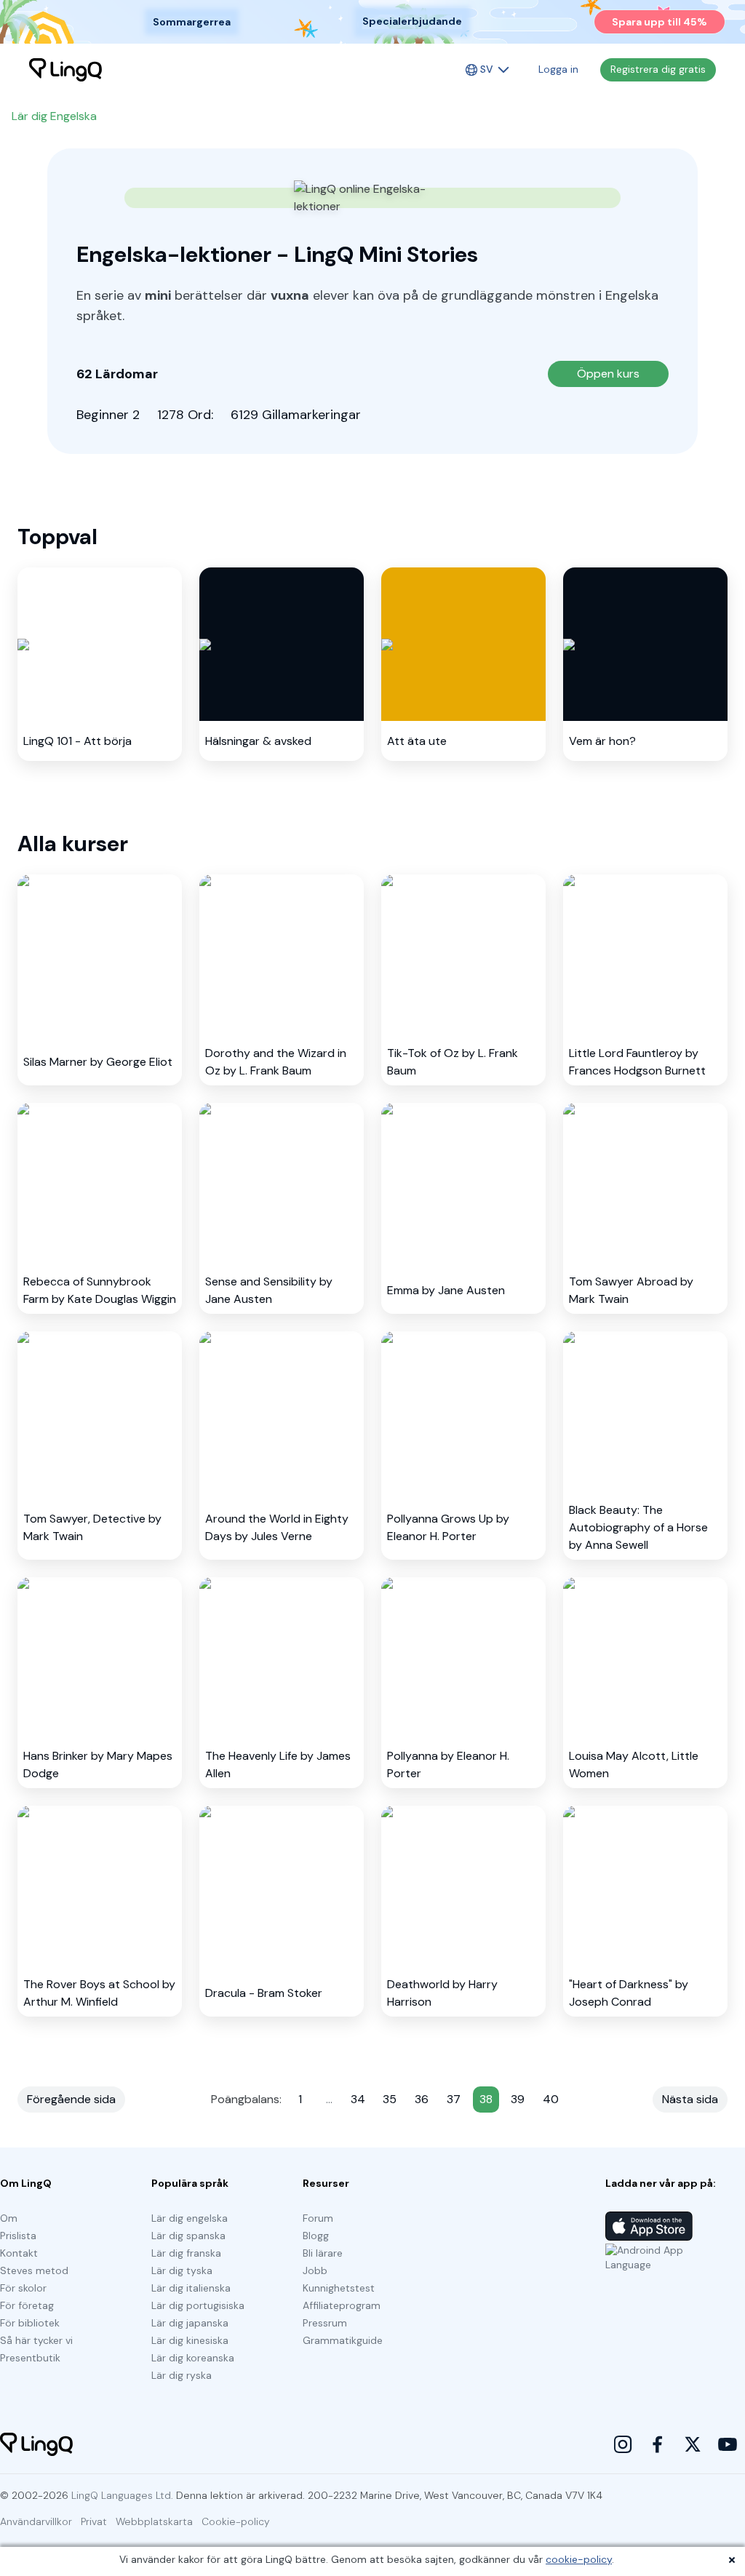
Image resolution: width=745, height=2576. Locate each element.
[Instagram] (623, 2444)
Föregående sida (71, 2099)
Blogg (316, 2236)
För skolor (23, 2288)
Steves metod (34, 2270)
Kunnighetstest (339, 2288)
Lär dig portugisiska (198, 2305)
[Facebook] (658, 2444)
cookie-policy (579, 2559)
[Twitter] (693, 2444)
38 (486, 2099)
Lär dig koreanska (193, 2358)
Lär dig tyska (182, 2270)
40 (551, 2099)
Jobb (315, 2270)
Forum (318, 2218)
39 (518, 2099)
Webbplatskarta (154, 2521)
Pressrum (325, 2323)
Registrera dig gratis (658, 69)
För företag (27, 2305)
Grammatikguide (343, 2340)
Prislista (18, 2236)
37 (454, 2099)
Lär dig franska (186, 2253)
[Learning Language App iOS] (649, 2226)
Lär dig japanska (190, 2323)
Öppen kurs (608, 374)
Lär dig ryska (182, 2375)
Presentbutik (30, 2358)
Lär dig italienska (191, 2288)
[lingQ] (65, 70)
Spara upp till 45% (660, 22)
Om (9, 2218)
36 (422, 2099)
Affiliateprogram (342, 2305)
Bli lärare (323, 2253)
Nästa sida (690, 2099)
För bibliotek (30, 2323)
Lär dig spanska (188, 2236)
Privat (94, 2521)
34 (358, 2099)
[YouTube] (728, 2444)
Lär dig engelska (190, 2218)
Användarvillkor (36, 2521)
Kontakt (19, 2253)
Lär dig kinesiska (190, 2340)
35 (390, 2099)
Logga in (558, 69)
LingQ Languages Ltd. (122, 2495)
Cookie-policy (236, 2521)
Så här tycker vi (36, 2340)
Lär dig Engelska (54, 116)
